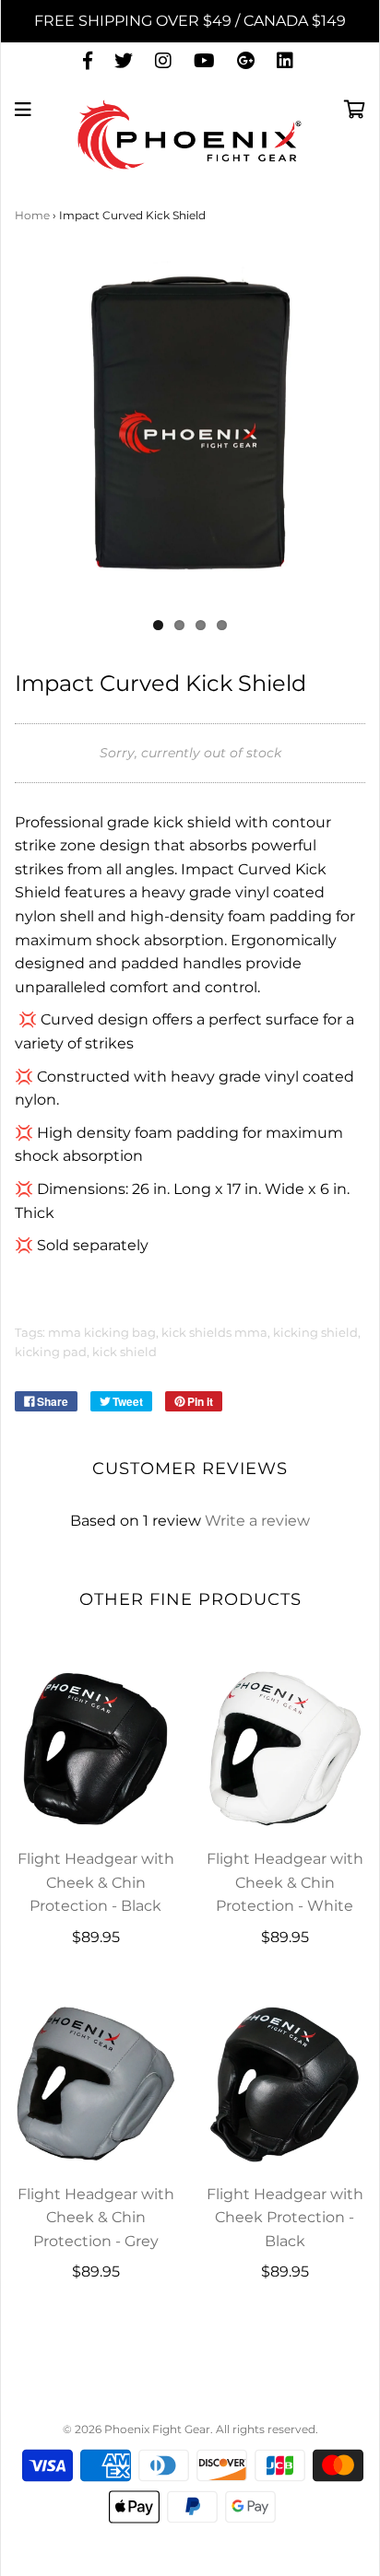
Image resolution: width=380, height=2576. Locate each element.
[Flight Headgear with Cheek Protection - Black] (285, 2084)
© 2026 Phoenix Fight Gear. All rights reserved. (190, 2429)
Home (32, 215)
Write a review (257, 1521)
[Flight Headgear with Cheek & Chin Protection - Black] (95, 1748)
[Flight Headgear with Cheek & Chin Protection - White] (285, 1748)
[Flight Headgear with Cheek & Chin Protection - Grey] (95, 2084)
